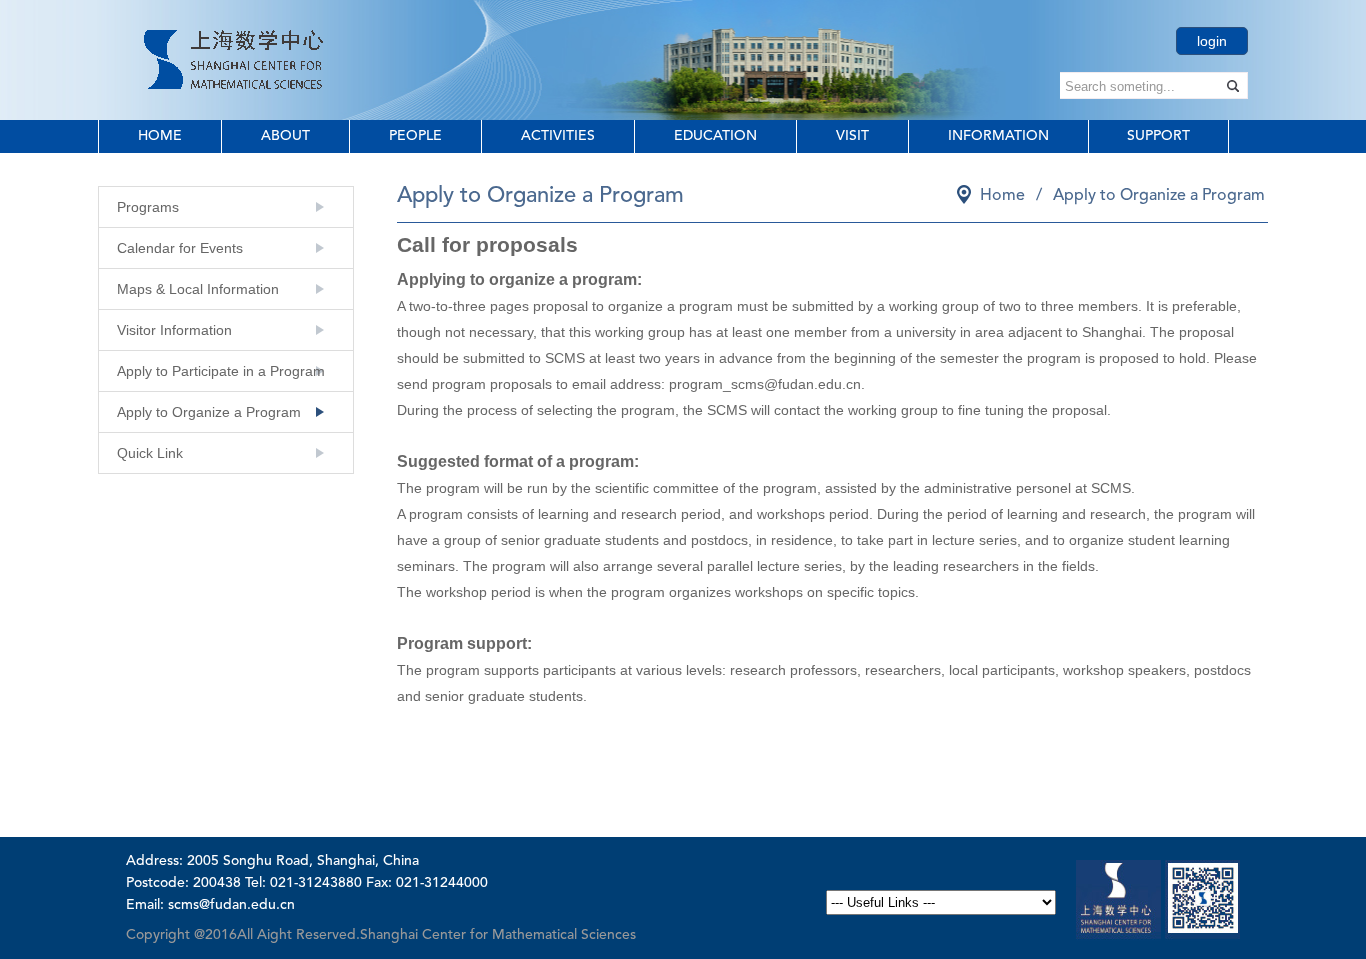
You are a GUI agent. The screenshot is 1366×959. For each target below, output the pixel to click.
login (1212, 41)
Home (160, 136)
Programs (148, 207)
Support (1158, 136)
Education (715, 136)
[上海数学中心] (233, 58)
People (415, 136)
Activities (558, 136)
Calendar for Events (180, 248)
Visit (852, 136)
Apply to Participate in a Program (221, 371)
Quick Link (150, 453)
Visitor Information (174, 330)
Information (998, 136)
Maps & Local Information (198, 289)
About (285, 136)
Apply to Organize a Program (209, 412)
